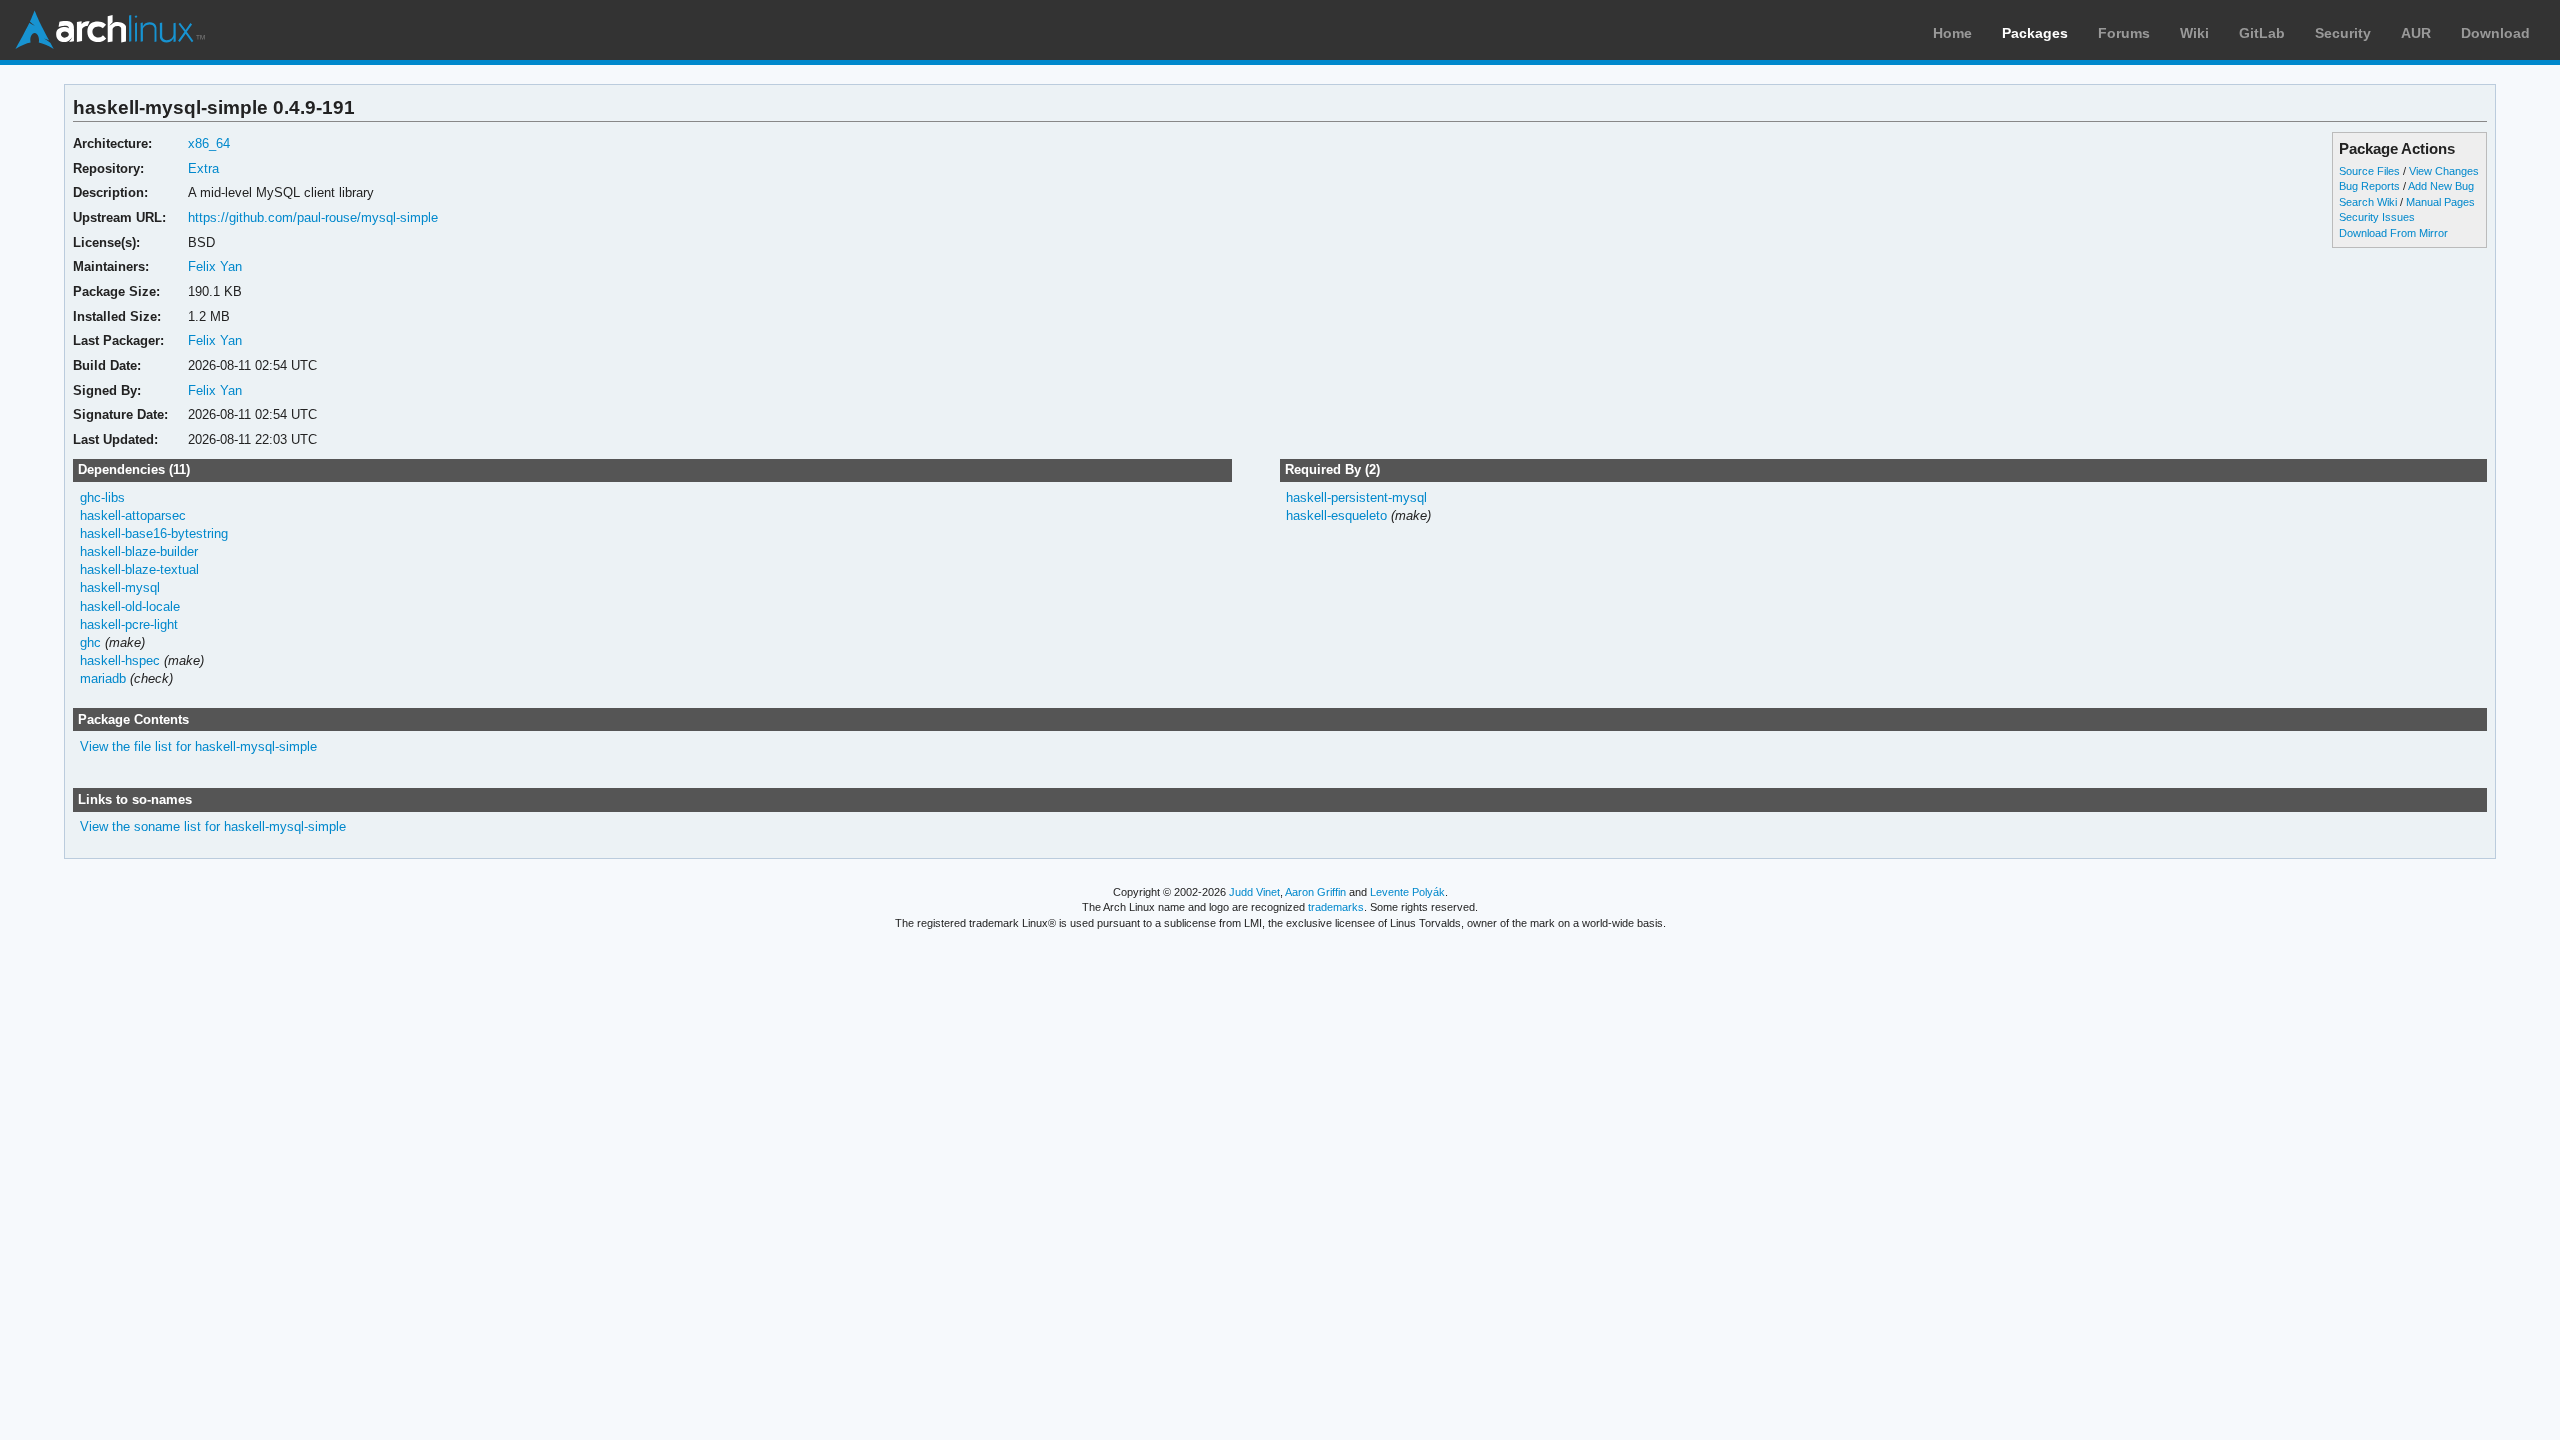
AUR (2416, 33)
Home (1952, 33)
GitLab (2262, 33)
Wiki (2194, 33)
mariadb (103, 678)
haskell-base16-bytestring (154, 533)
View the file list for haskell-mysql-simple (198, 746)
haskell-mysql (120, 587)
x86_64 (209, 143)
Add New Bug (2441, 186)
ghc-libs (102, 497)
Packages (2035, 33)
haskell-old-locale (130, 606)
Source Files (2369, 171)
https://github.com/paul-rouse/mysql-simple (313, 217)
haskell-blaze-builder (139, 551)
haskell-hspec (120, 660)
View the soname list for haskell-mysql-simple (213, 826)
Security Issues (2377, 217)
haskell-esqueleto (1336, 515)
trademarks (1336, 907)
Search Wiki (2368, 202)
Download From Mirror (2393, 233)
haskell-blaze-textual (139, 569)
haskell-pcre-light (129, 624)
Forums (2124, 33)
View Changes (2444, 171)
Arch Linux (110, 30)
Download (2495, 33)
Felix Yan (215, 266)
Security (2343, 33)
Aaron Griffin (1315, 892)
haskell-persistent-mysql (1356, 497)
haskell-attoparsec (133, 515)
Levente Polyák (1407, 892)
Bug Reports (2369, 186)
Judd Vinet (1254, 892)
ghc (90, 642)
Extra (203, 168)
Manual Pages (2440, 202)
